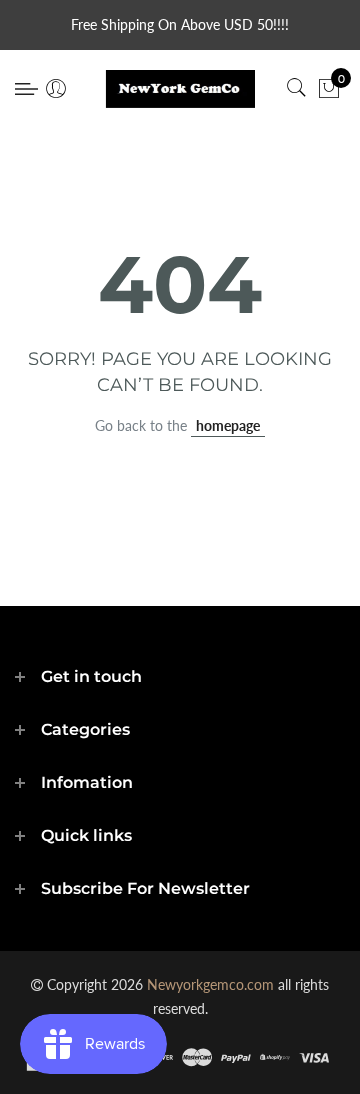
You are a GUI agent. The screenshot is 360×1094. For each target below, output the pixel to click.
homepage (228, 425)
